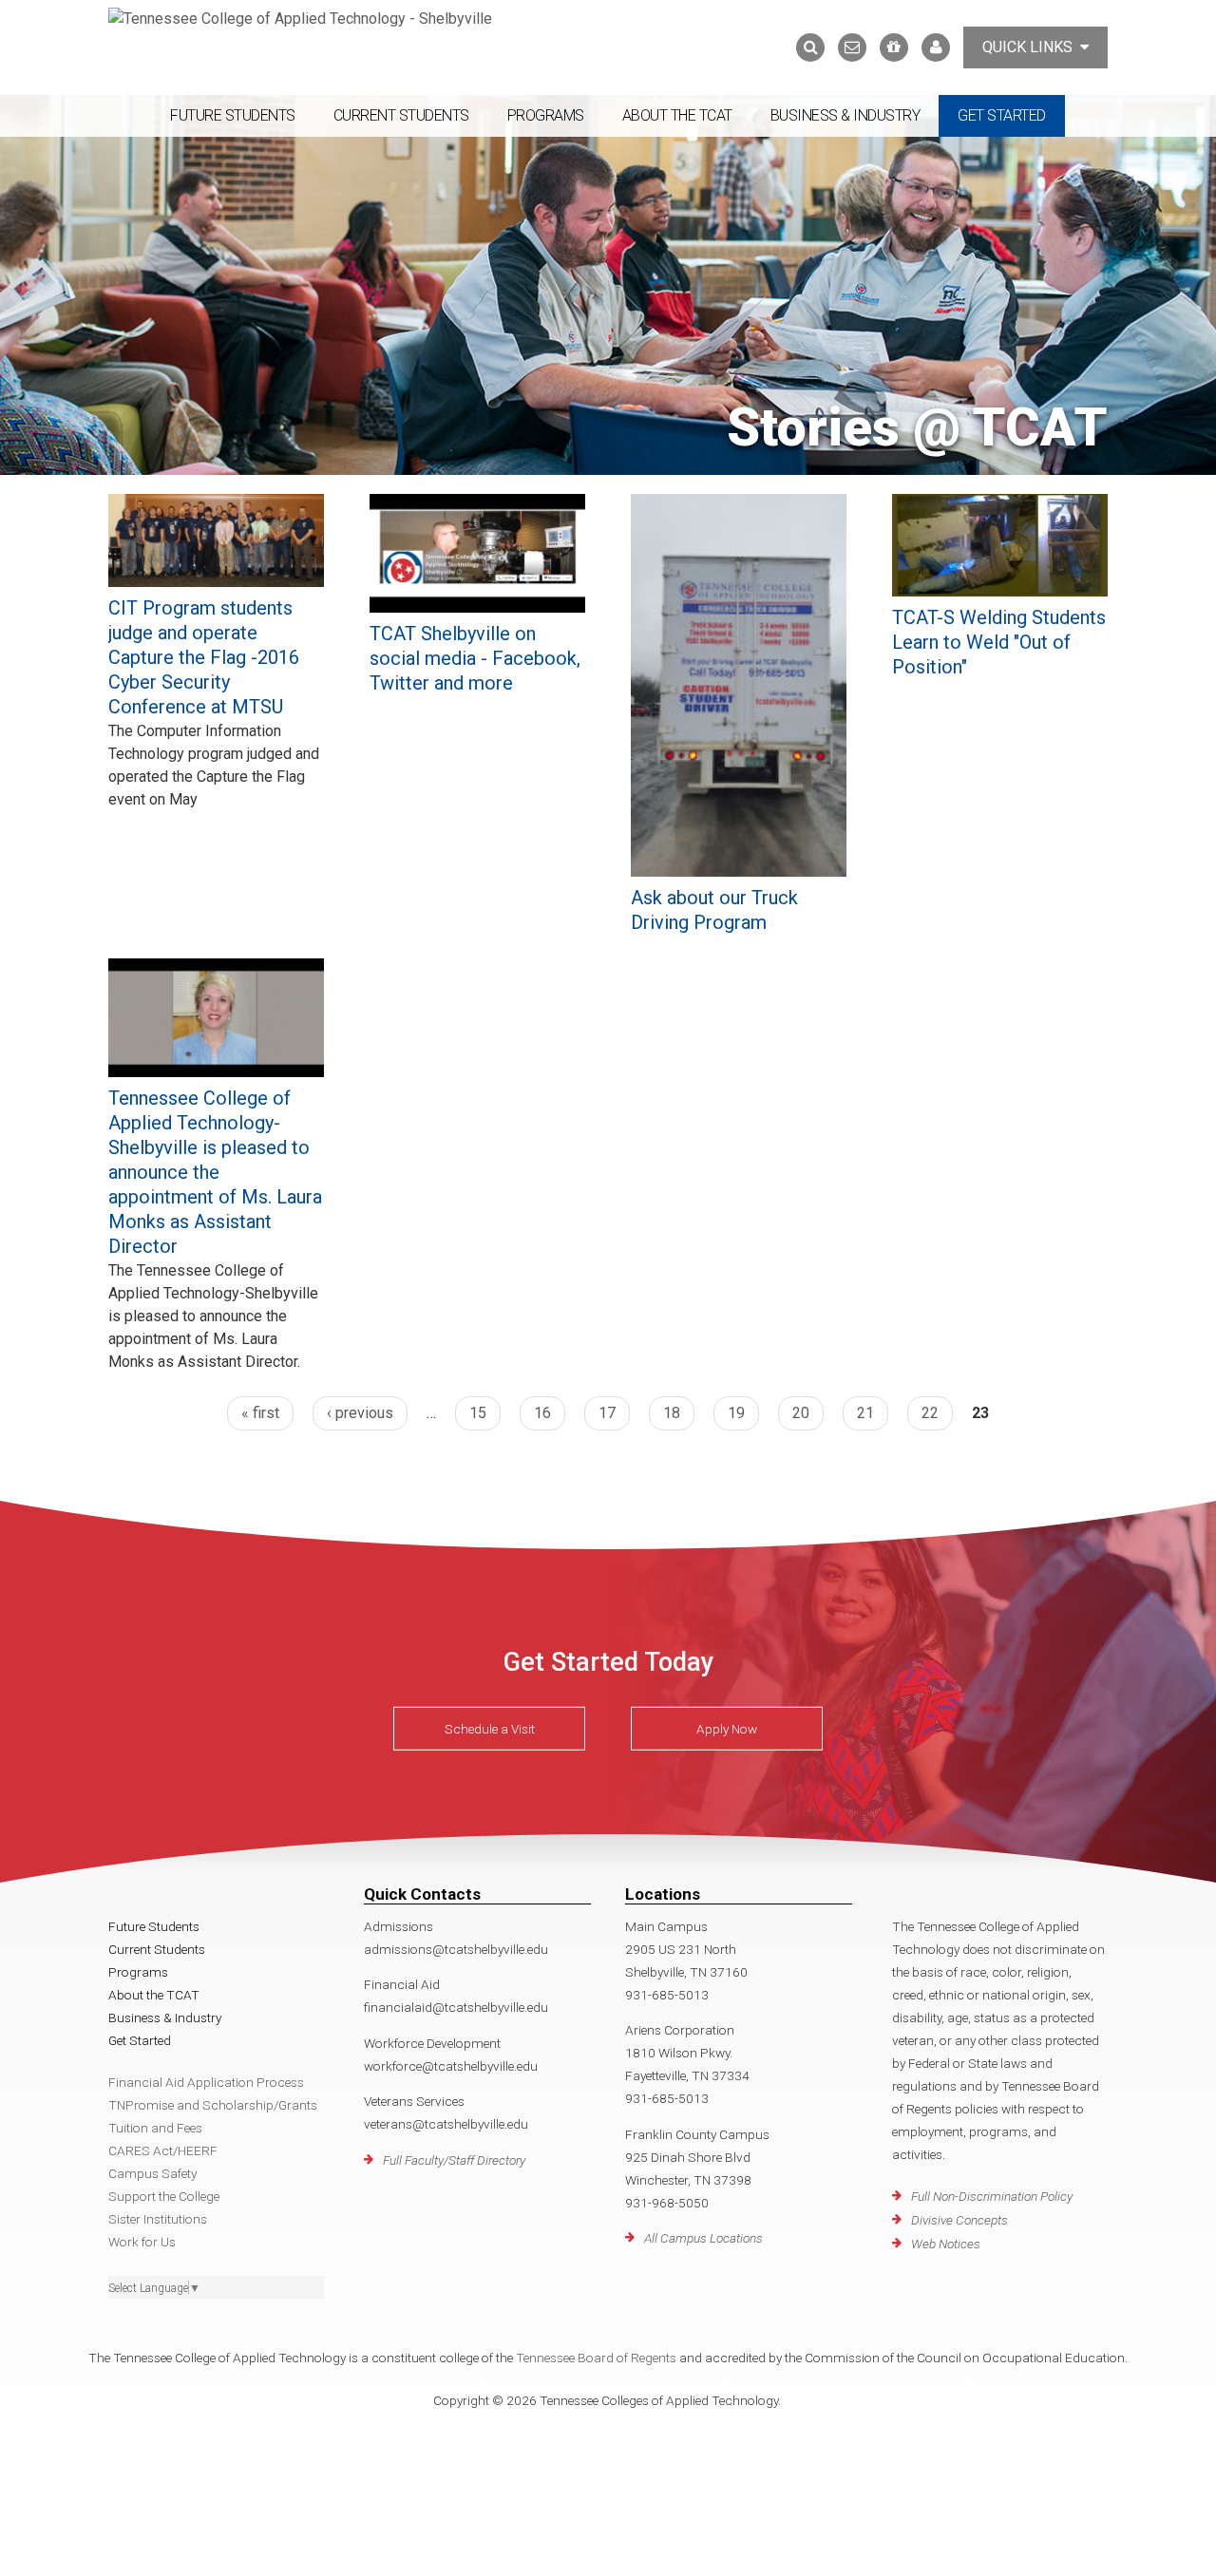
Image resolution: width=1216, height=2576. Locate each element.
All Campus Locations (703, 2238)
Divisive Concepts (959, 2220)
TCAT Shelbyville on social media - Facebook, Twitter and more (475, 658)
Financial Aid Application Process (206, 2082)
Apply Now (727, 1729)
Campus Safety (152, 2173)
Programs (546, 115)
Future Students (233, 115)
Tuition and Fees (155, 2128)
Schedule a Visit (490, 1729)
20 (801, 1413)
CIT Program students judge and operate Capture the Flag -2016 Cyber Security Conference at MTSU (204, 657)
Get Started (1002, 115)
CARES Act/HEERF (163, 2150)
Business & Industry (845, 115)
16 (542, 1413)
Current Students (401, 115)
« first (260, 1413)
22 (930, 1413)
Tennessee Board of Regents (596, 2358)
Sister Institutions (158, 2219)
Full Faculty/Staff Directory (454, 2160)
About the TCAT (677, 115)
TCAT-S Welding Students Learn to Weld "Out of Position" (999, 642)
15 (478, 1413)
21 (865, 1413)
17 (607, 1413)
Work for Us (142, 2242)
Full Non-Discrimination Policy (992, 2196)
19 (736, 1413)
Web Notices (946, 2244)
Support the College (164, 2196)
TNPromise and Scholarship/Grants (213, 2105)
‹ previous (360, 1413)
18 (672, 1413)
